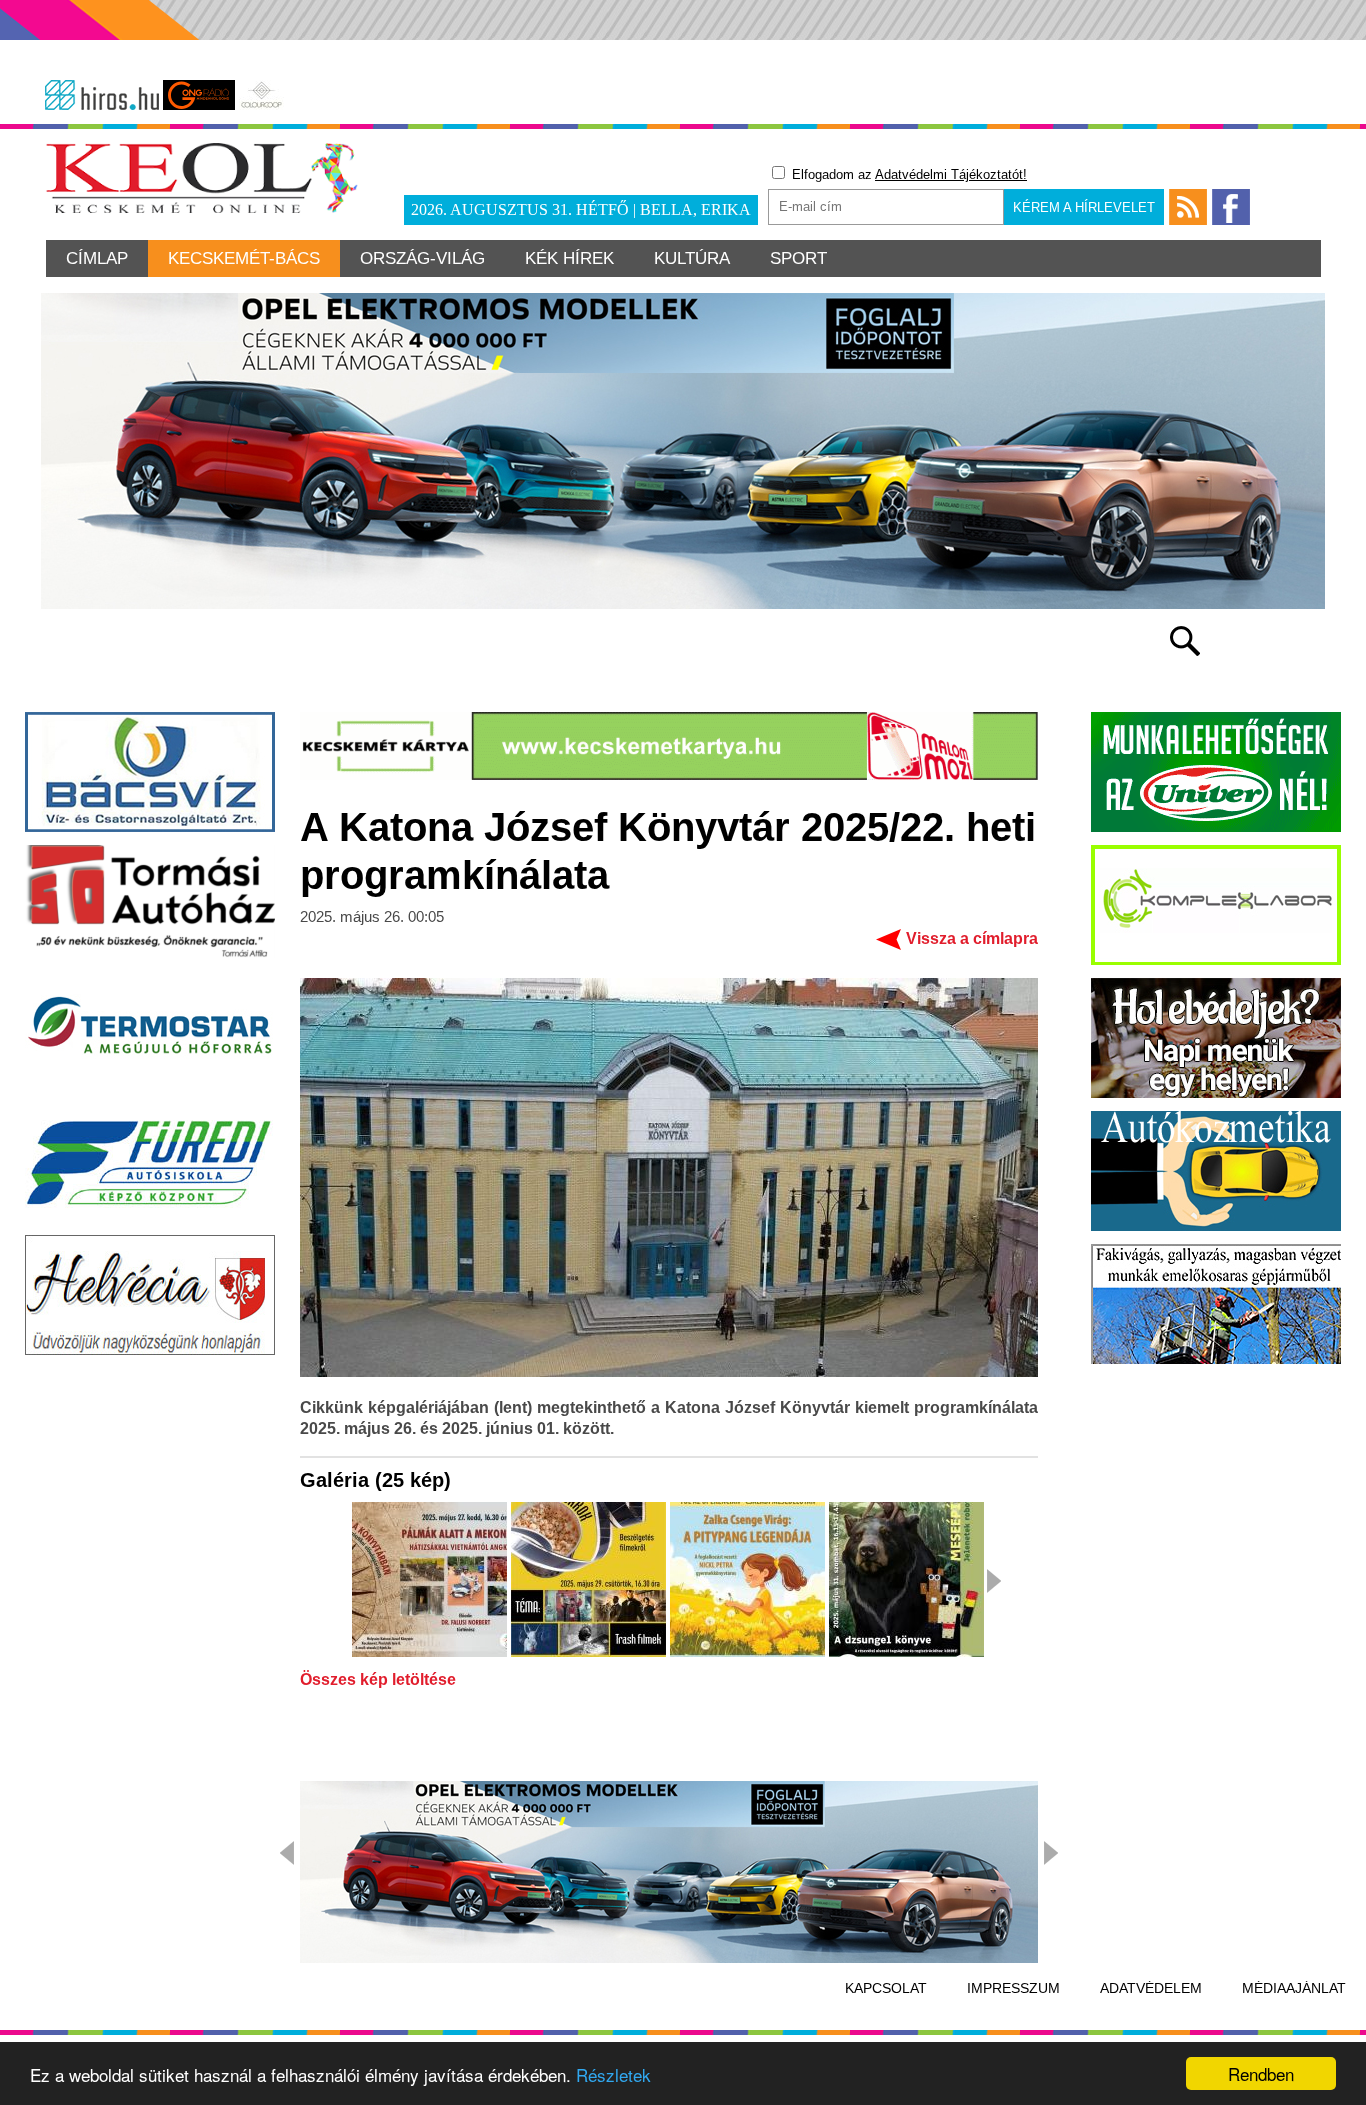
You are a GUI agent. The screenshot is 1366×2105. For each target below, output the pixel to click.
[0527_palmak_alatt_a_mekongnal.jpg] (429, 1581)
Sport (798, 258)
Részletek (613, 2074)
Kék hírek (569, 258)
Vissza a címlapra (972, 938)
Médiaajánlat (1294, 1988)
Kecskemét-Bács (244, 258)
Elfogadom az (907, 174)
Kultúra (692, 258)
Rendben (1261, 2073)
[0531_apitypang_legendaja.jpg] (747, 1581)
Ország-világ (422, 258)
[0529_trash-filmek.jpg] (588, 1581)
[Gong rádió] (199, 95)
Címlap (97, 258)
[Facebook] (1231, 207)
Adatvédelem (1151, 1988)
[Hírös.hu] (102, 95)
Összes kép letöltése (378, 1680)
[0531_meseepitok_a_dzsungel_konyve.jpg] (906, 1581)
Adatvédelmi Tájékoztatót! (951, 174)
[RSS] (1188, 207)
